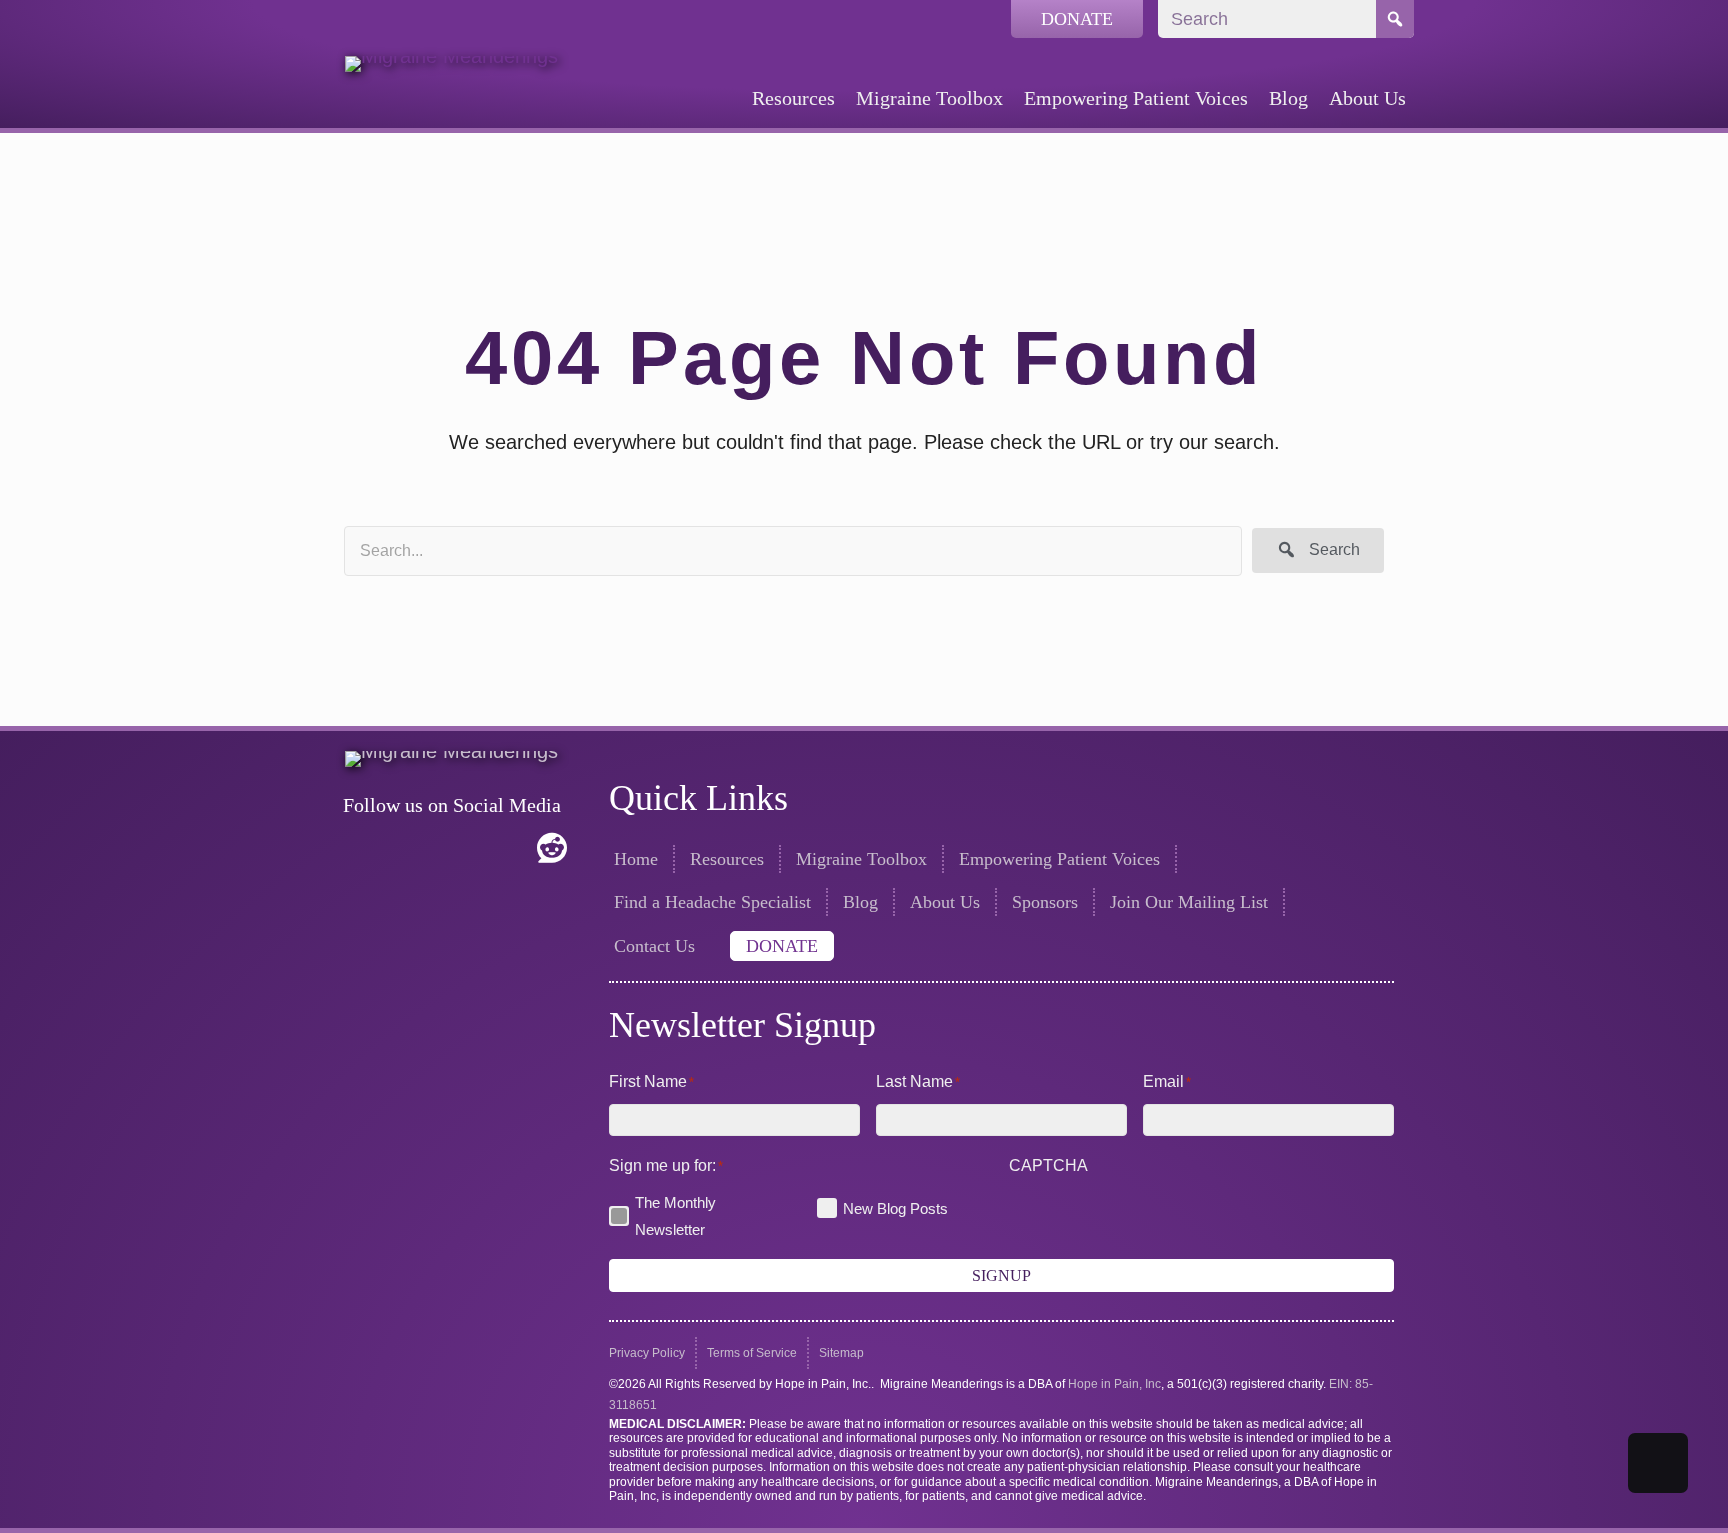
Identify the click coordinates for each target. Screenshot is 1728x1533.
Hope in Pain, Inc (1114, 1384)
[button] (1318, 550)
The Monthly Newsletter (675, 1216)
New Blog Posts (895, 1208)
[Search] (1395, 19)
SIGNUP (1001, 1275)
